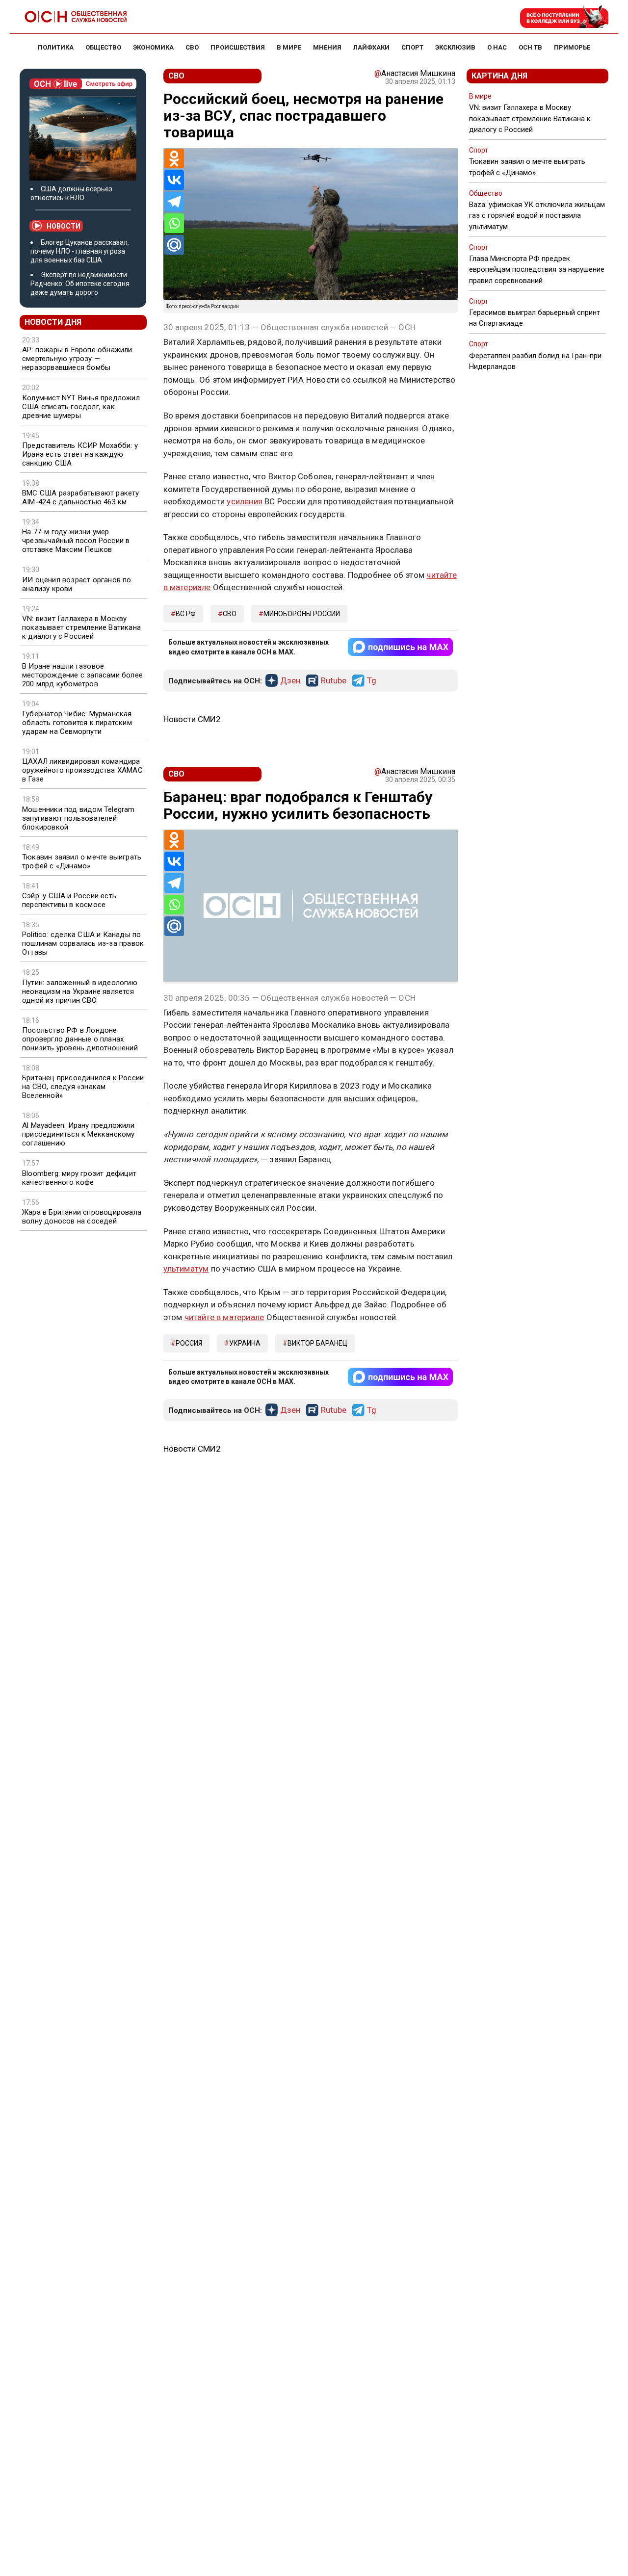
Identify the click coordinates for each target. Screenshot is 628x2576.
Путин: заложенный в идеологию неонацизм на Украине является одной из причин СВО (80, 991)
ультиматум (186, 1269)
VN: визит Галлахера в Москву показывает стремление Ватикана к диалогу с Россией (81, 627)
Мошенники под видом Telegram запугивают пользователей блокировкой (78, 818)
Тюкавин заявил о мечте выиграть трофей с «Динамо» (82, 861)
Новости (64, 226)
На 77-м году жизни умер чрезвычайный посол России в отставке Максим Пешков (76, 541)
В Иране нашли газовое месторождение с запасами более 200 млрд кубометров (82, 675)
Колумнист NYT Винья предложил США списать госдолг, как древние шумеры (81, 407)
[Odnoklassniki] (174, 158)
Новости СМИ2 (192, 719)
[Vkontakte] (174, 180)
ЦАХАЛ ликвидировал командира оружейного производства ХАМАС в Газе (82, 770)
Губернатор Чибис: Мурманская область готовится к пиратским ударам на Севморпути (77, 723)
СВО (230, 614)
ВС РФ (186, 614)
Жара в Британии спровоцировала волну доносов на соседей (82, 1217)
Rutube (334, 681)
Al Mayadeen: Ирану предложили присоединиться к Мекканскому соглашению (78, 1134)
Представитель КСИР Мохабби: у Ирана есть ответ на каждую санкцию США (80, 454)
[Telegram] (174, 202)
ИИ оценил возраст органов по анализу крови (77, 584)
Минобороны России (302, 614)
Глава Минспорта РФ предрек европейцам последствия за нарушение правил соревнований (537, 269)
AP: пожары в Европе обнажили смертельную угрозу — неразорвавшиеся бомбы (77, 359)
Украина (245, 1343)
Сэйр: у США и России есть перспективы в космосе (69, 900)
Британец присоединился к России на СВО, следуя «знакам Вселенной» (83, 1087)
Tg (372, 681)
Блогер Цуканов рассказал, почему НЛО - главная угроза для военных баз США (80, 251)
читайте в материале (224, 1317)
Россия (189, 1343)
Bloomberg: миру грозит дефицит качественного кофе (79, 1178)
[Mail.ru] (174, 245)
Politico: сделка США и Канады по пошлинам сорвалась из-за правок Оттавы (83, 943)
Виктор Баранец (317, 1343)
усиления (245, 501)
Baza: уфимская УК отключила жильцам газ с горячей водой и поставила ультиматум (537, 215)
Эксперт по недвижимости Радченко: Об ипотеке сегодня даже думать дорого (80, 284)
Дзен (290, 681)
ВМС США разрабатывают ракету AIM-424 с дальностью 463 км (81, 497)
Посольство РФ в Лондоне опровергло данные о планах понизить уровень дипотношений (80, 1039)
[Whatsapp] (174, 223)
